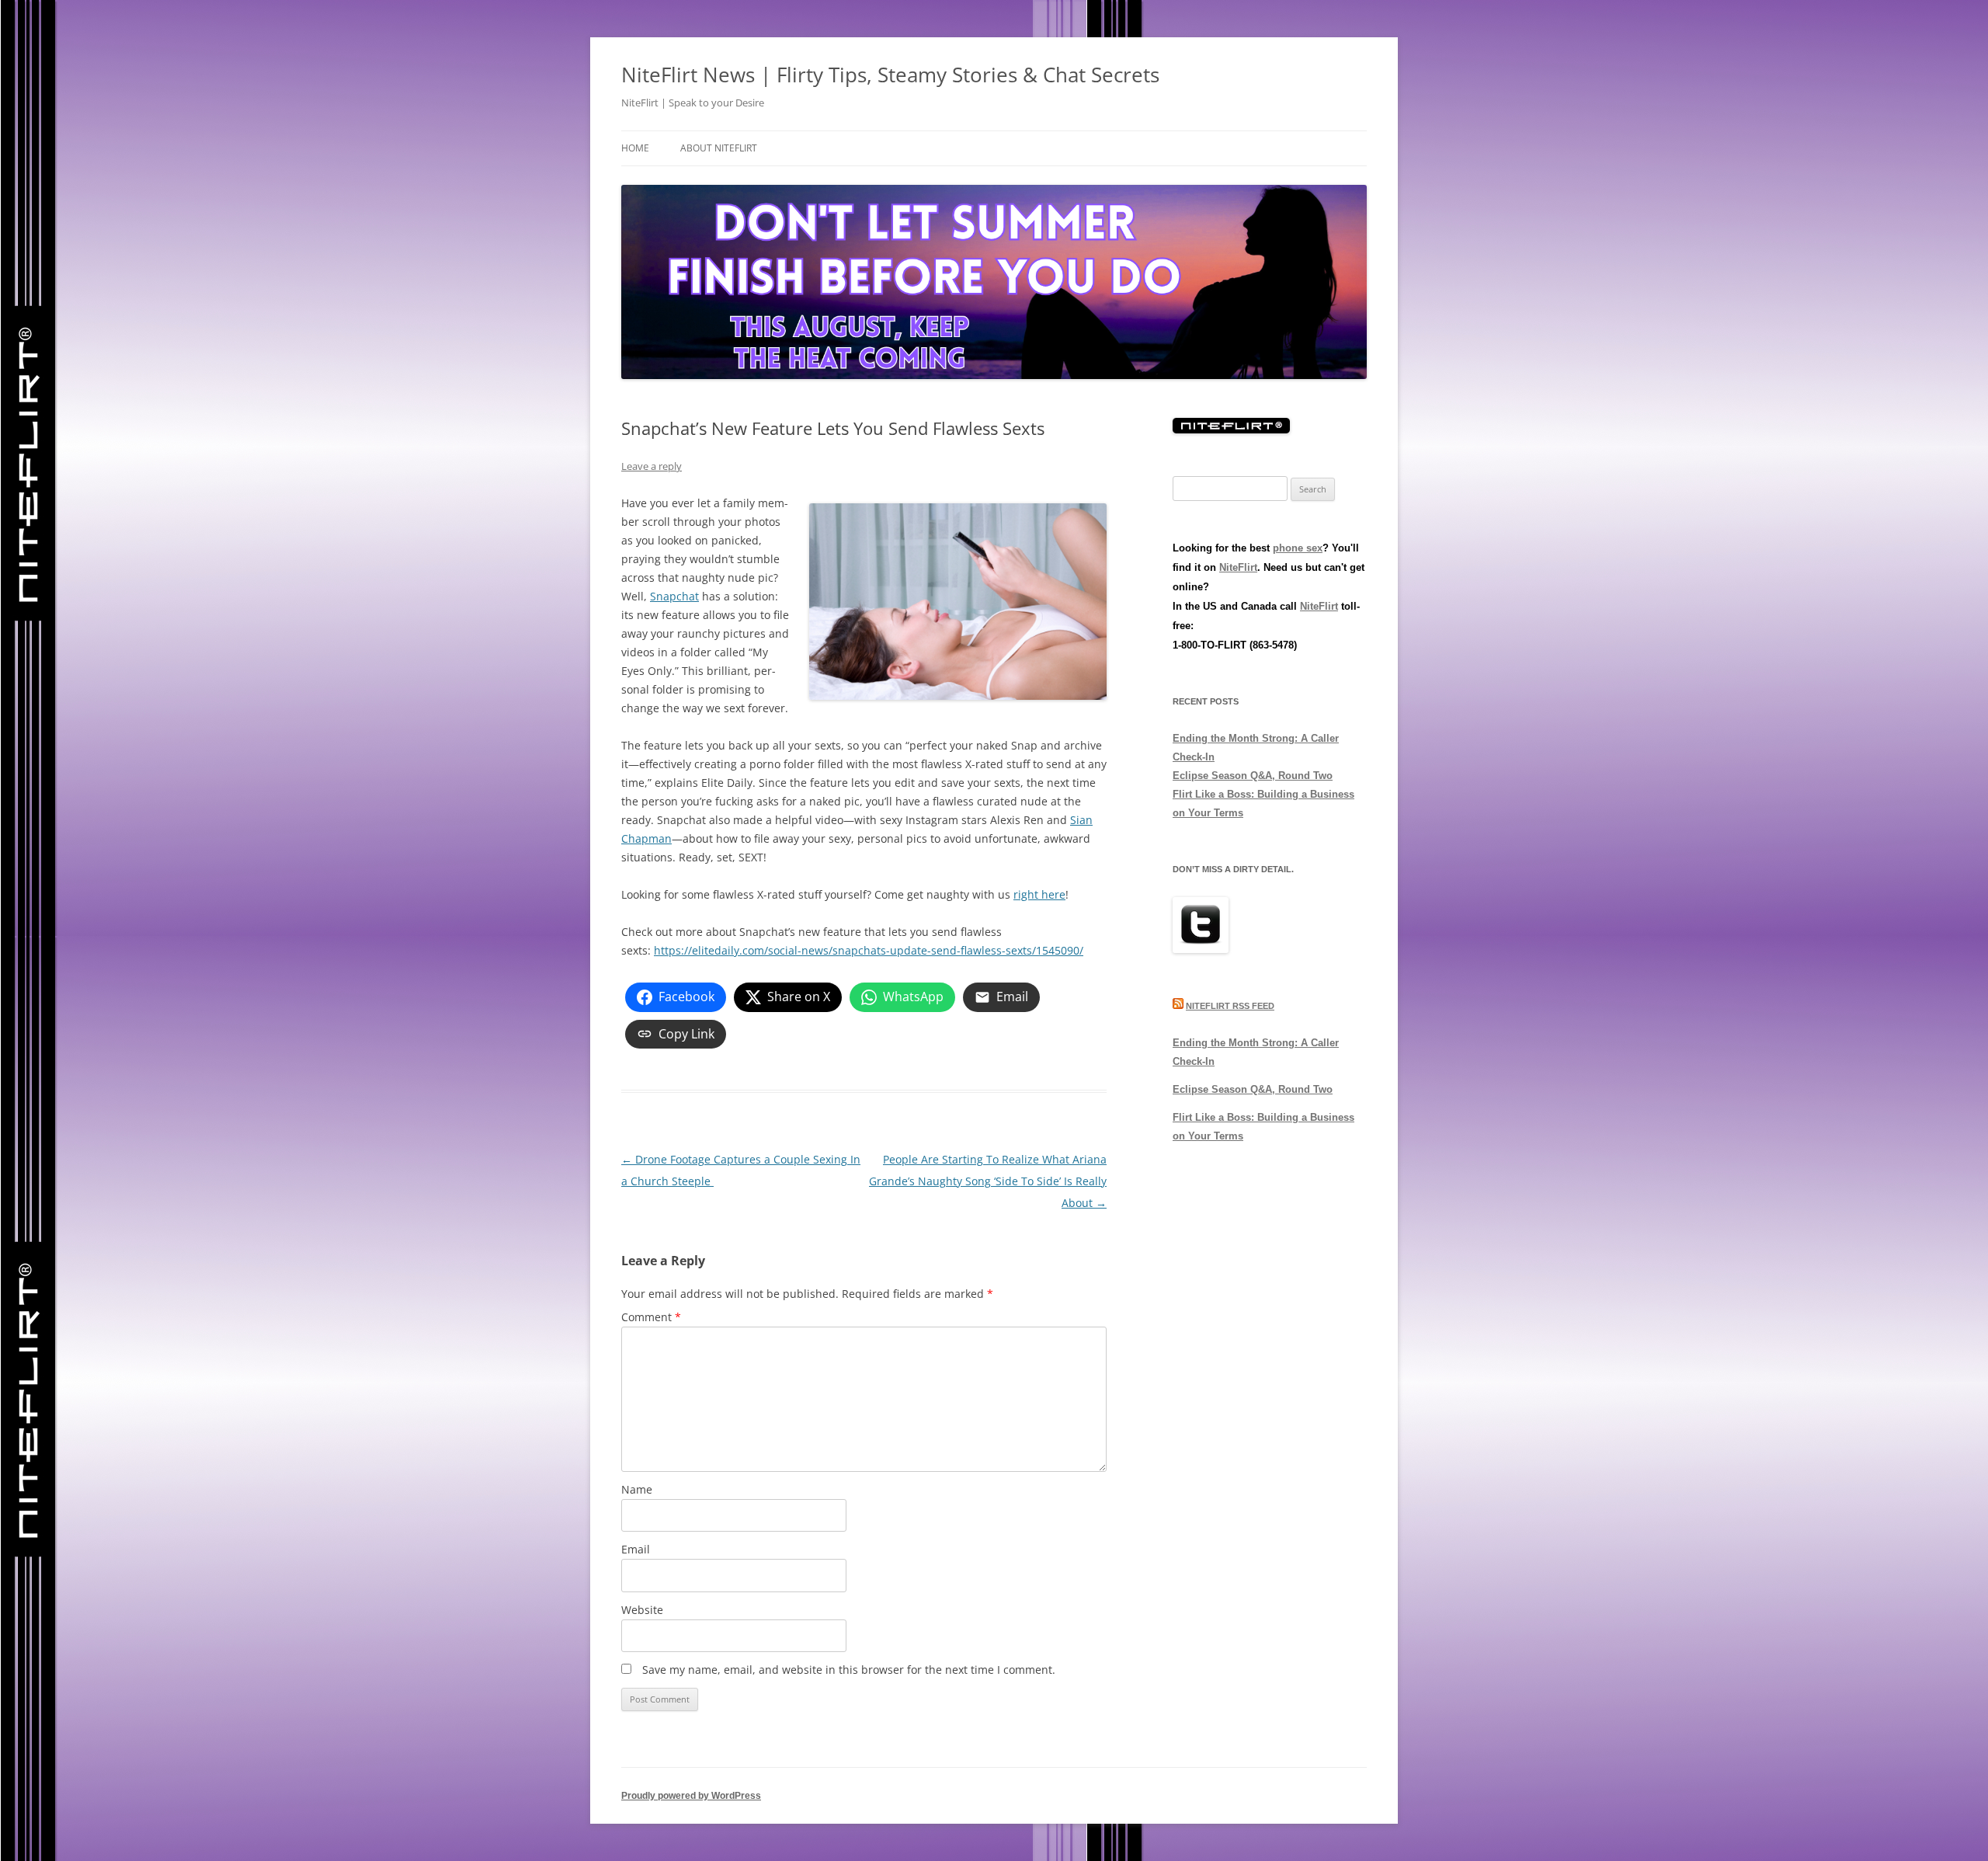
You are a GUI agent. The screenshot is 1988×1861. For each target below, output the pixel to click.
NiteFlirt (1238, 567)
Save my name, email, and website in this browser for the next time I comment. (849, 1670)
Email (636, 1549)
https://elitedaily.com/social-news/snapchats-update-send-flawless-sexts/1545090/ (869, 950)
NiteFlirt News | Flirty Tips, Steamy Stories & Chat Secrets (890, 75)
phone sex (1298, 548)
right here (1039, 894)
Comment (651, 1317)
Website (642, 1610)
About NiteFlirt (719, 148)
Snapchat (674, 596)
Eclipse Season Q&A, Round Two (1253, 776)
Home (635, 148)
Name (637, 1489)
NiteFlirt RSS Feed (1230, 1006)
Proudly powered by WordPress (691, 1796)
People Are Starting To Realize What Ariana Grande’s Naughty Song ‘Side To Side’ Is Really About (988, 1181)
